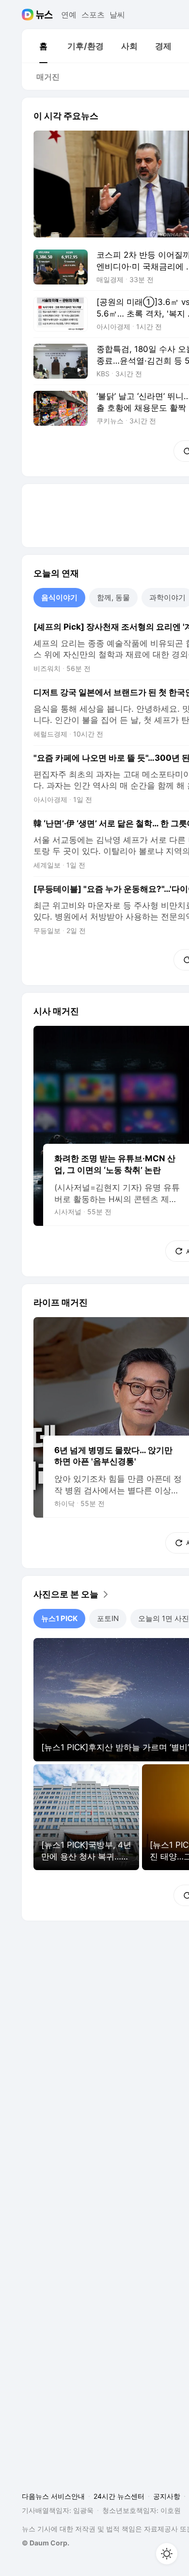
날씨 (117, 15)
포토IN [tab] (108, 1618)
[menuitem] (43, 46)
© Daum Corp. (46, 2543)
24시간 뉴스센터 (119, 2496)
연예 (69, 15)
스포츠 (93, 15)
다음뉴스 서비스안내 (53, 2496)
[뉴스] (44, 15)
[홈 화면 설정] (167, 2554)
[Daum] (29, 15)
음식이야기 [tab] (59, 597)
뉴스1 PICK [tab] (59, 1618)
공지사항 (167, 2496)
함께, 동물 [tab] (113, 597)
